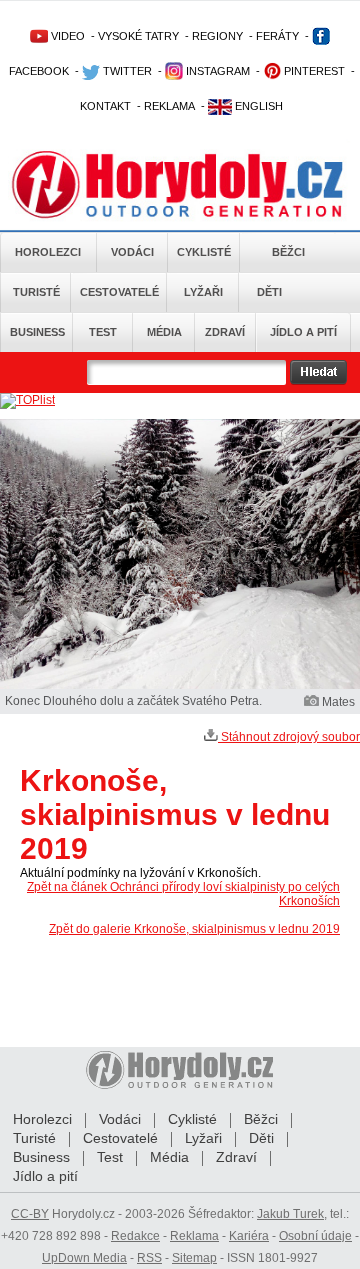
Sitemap (194, 1258)
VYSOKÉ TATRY (138, 36)
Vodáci (132, 252)
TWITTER (126, 71)
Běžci (288, 252)
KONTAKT (105, 106)
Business (37, 332)
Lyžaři (203, 292)
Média (164, 332)
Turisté (36, 292)
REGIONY (217, 36)
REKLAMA (169, 106)
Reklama (194, 1236)
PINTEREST (313, 71)
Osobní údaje (315, 1236)
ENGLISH (257, 106)
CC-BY (30, 1214)
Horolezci (48, 252)
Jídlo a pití (303, 332)
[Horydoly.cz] (180, 179)
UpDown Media (84, 1258)
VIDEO (66, 36)
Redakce (135, 1236)
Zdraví (225, 332)
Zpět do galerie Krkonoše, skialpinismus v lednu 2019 (194, 929)
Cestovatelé (119, 292)
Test (103, 332)
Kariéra (249, 1236)
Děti (269, 292)
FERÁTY (277, 36)
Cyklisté (204, 252)
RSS (149, 1258)
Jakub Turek (290, 1214)
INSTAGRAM (216, 71)
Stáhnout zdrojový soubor (289, 737)
